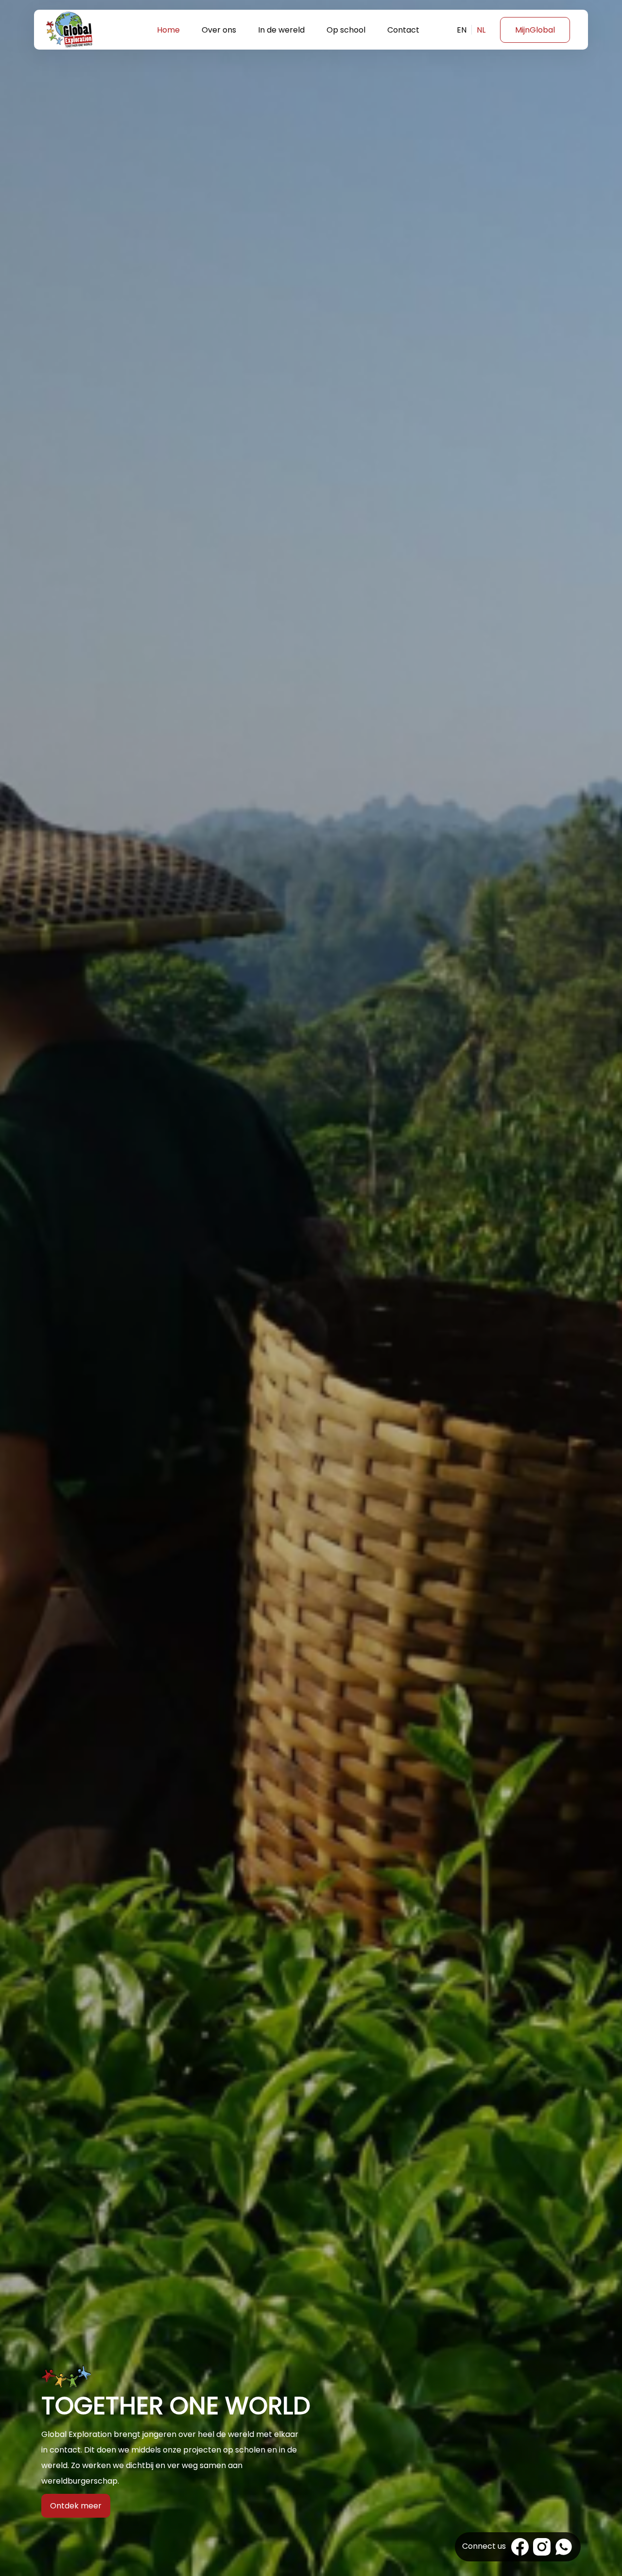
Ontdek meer (76, 2506)
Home (168, 30)
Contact (403, 30)
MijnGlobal (535, 30)
